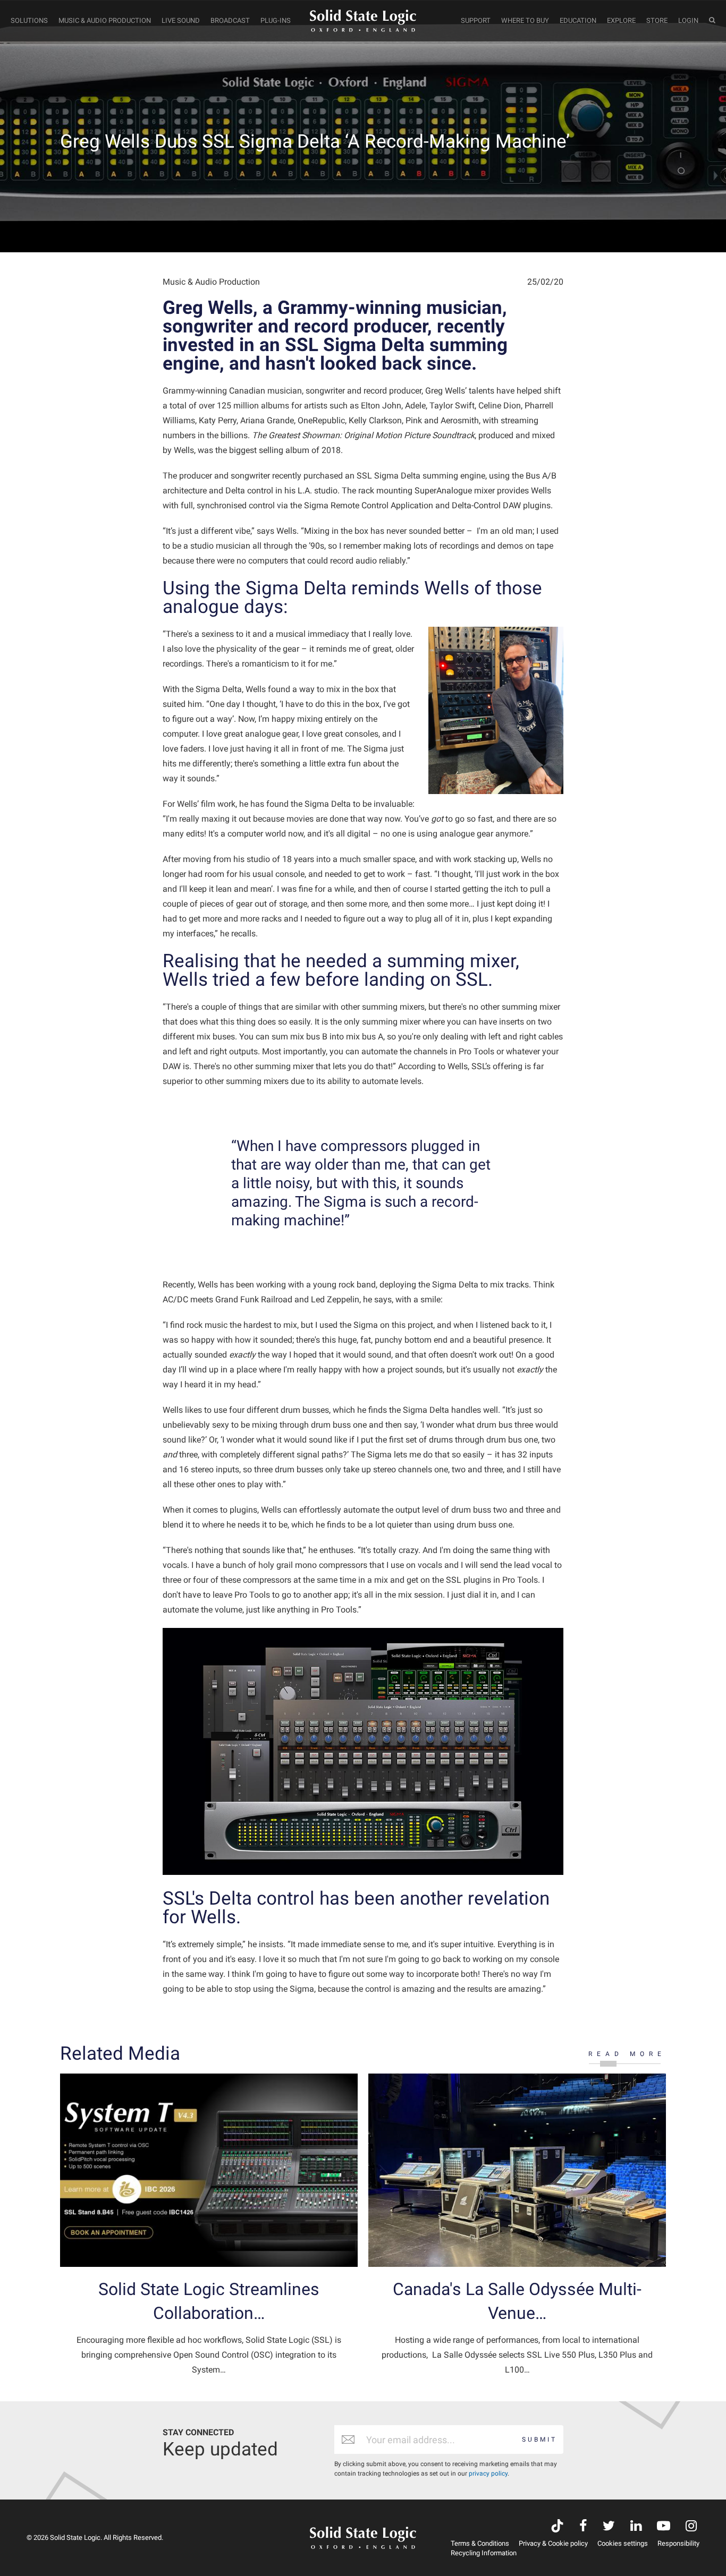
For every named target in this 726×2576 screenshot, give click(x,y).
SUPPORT (476, 20)
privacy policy (488, 2473)
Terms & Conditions (480, 2543)
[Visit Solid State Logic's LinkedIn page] (636, 2527)
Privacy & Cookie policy (553, 2543)
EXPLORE (621, 20)
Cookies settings (623, 2543)
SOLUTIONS (29, 20)
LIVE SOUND (181, 20)
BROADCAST (230, 20)
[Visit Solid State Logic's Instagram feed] (691, 2527)
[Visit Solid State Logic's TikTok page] (557, 2527)
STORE (657, 20)
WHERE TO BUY (525, 20)
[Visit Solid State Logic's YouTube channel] (664, 2527)
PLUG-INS (276, 20)
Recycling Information (484, 2553)
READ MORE (627, 2054)
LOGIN (688, 20)
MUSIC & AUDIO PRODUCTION (105, 20)
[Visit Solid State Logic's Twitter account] (609, 2527)
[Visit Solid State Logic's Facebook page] (583, 2527)
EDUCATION (578, 20)
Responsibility (678, 2543)
